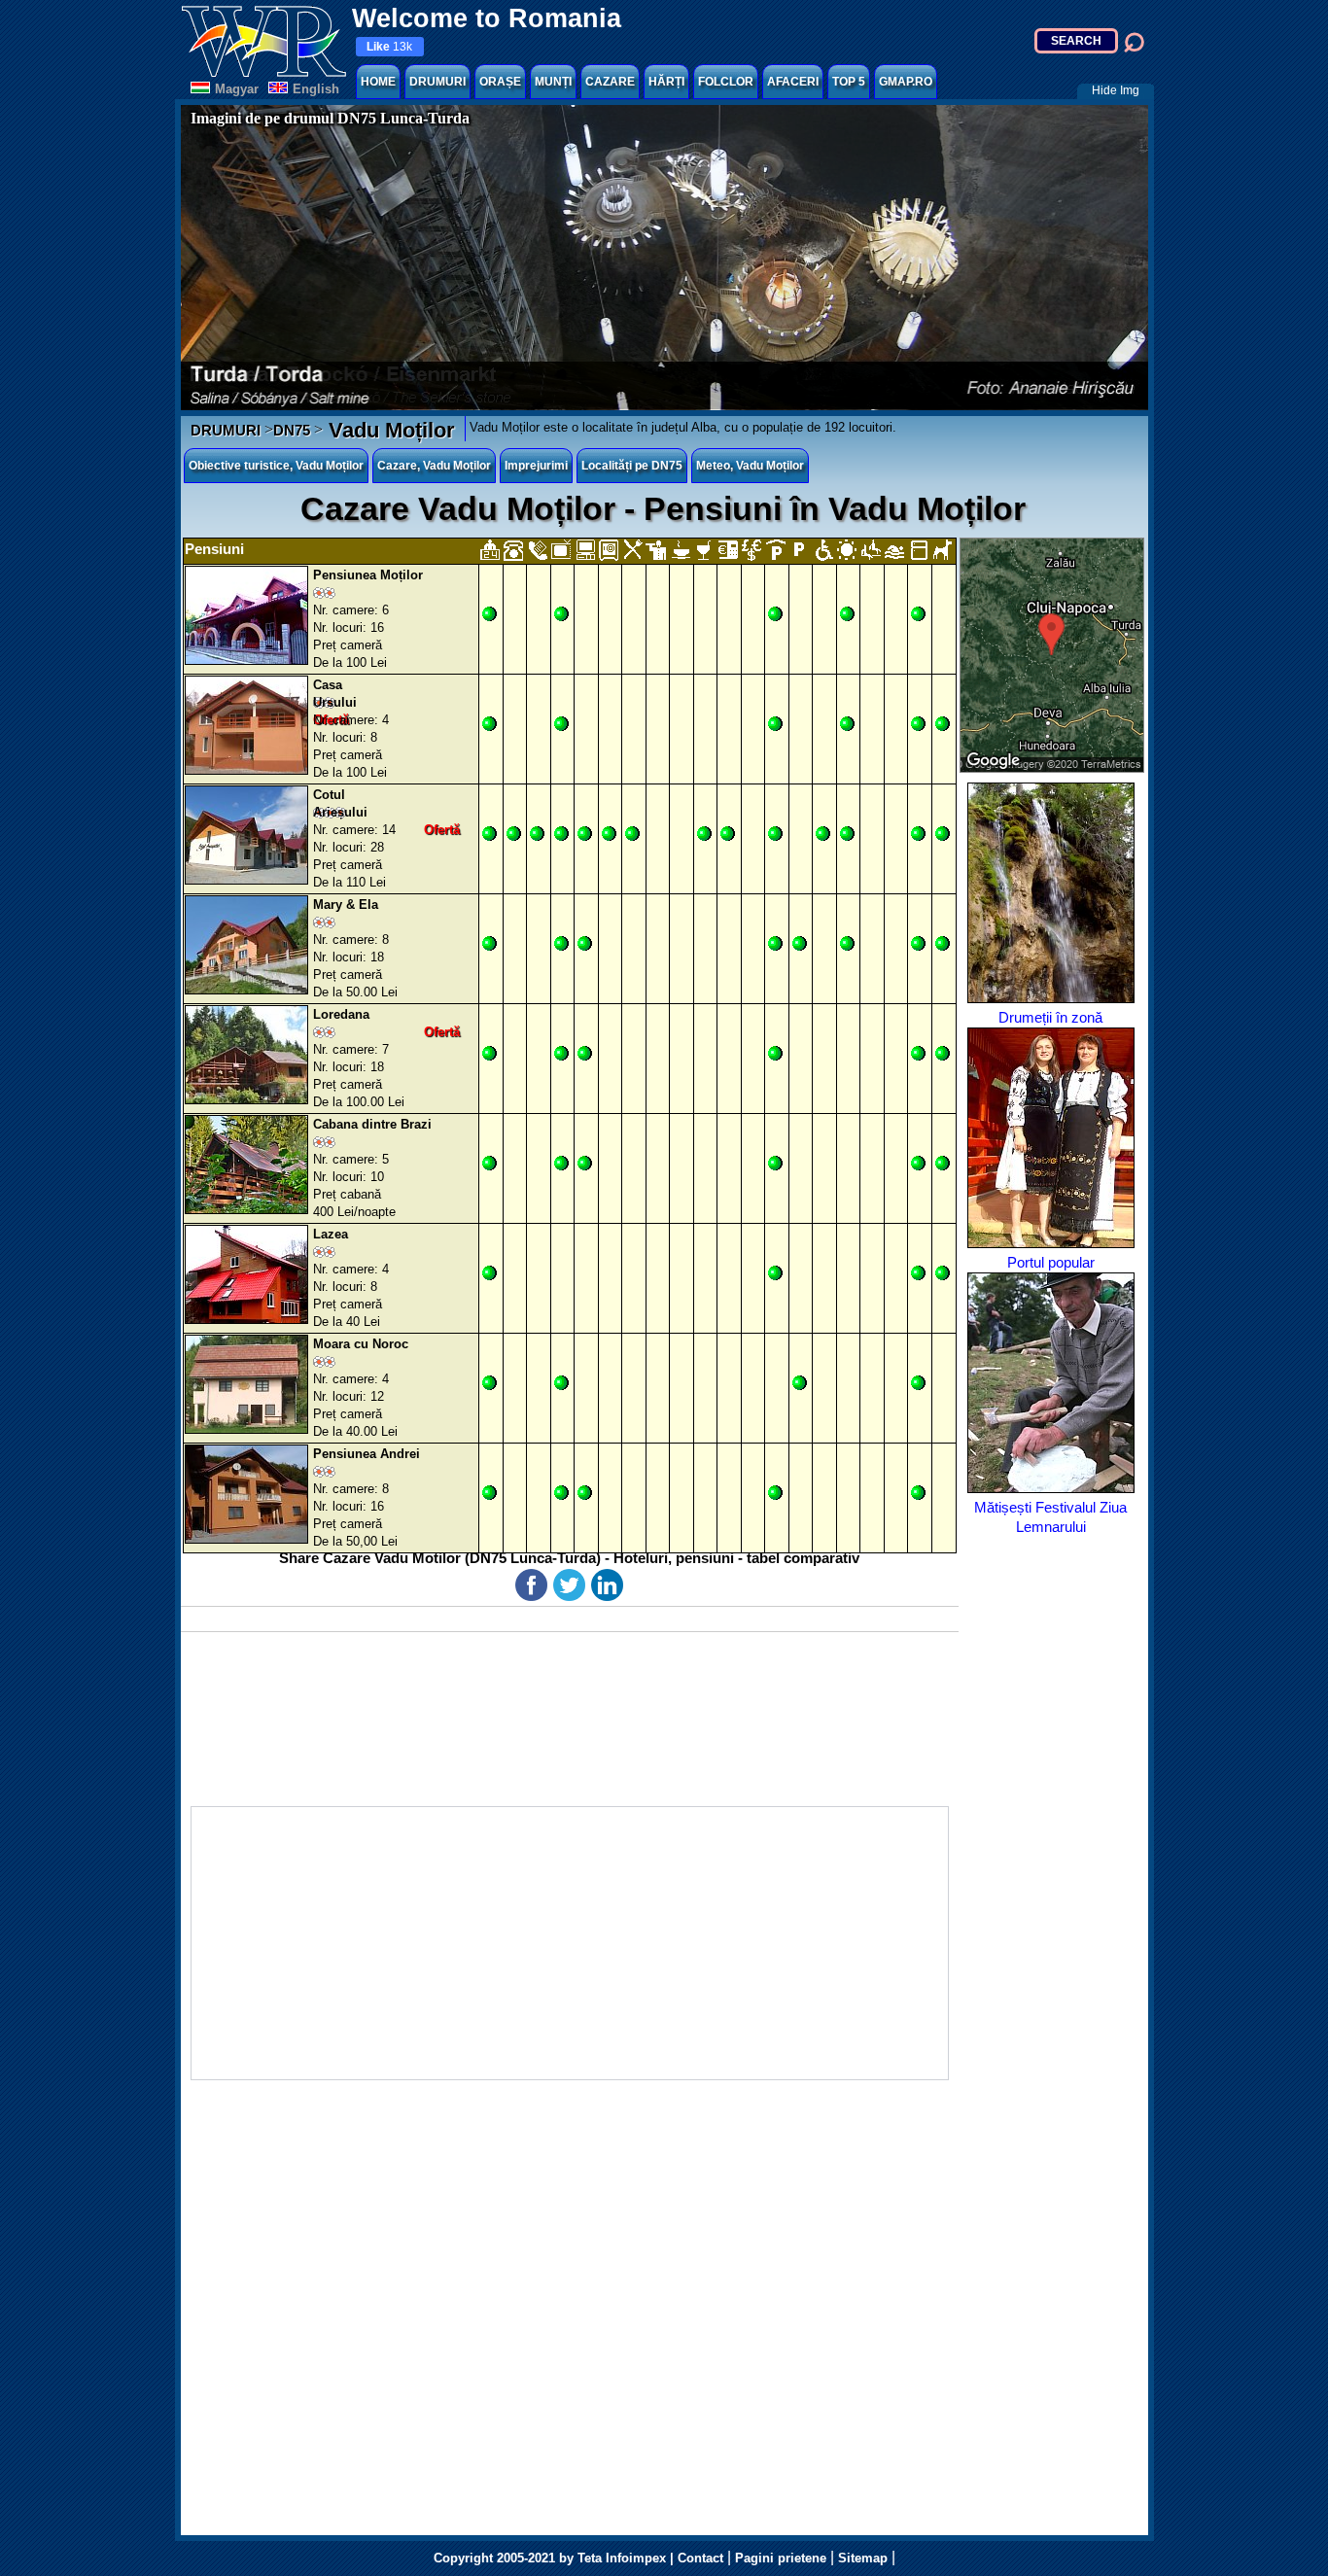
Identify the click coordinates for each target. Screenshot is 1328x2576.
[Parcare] (799, 550)
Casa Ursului (335, 694)
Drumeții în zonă (1050, 1017)
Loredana (341, 1014)
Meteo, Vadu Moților (750, 466)
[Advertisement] (570, 1943)
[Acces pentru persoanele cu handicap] (823, 550)
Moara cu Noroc (361, 1344)
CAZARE (610, 82)
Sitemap (863, 2558)
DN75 (292, 430)
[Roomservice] (656, 550)
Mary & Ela (346, 905)
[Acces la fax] (537, 550)
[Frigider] (918, 550)
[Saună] (871, 550)
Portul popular (1051, 1262)
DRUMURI (437, 82)
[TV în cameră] (560, 550)
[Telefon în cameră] (513, 550)
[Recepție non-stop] (489, 550)
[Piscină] (894, 550)
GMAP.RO (906, 82)
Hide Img (1116, 90)
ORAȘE (500, 82)
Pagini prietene (781, 2558)
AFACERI (793, 82)
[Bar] (703, 550)
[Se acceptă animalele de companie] (942, 550)
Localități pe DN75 (632, 466)
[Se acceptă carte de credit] (728, 550)
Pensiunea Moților (368, 575)
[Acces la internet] (585, 550)
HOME (378, 82)
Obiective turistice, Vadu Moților (276, 466)
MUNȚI (553, 82)
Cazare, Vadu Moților (434, 466)
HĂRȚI (666, 82)
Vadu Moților (389, 430)
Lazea (331, 1234)
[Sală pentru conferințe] (846, 550)
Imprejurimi (536, 466)
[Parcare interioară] (775, 550)
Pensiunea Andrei (367, 1454)
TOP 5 (849, 82)
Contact (700, 2558)
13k (389, 47)
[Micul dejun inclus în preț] (680, 550)
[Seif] (608, 550)
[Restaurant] (632, 550)
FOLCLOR (726, 82)
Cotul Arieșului (340, 803)
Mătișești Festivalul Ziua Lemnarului (1050, 1517)
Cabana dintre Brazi (372, 1124)
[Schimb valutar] (751, 550)
